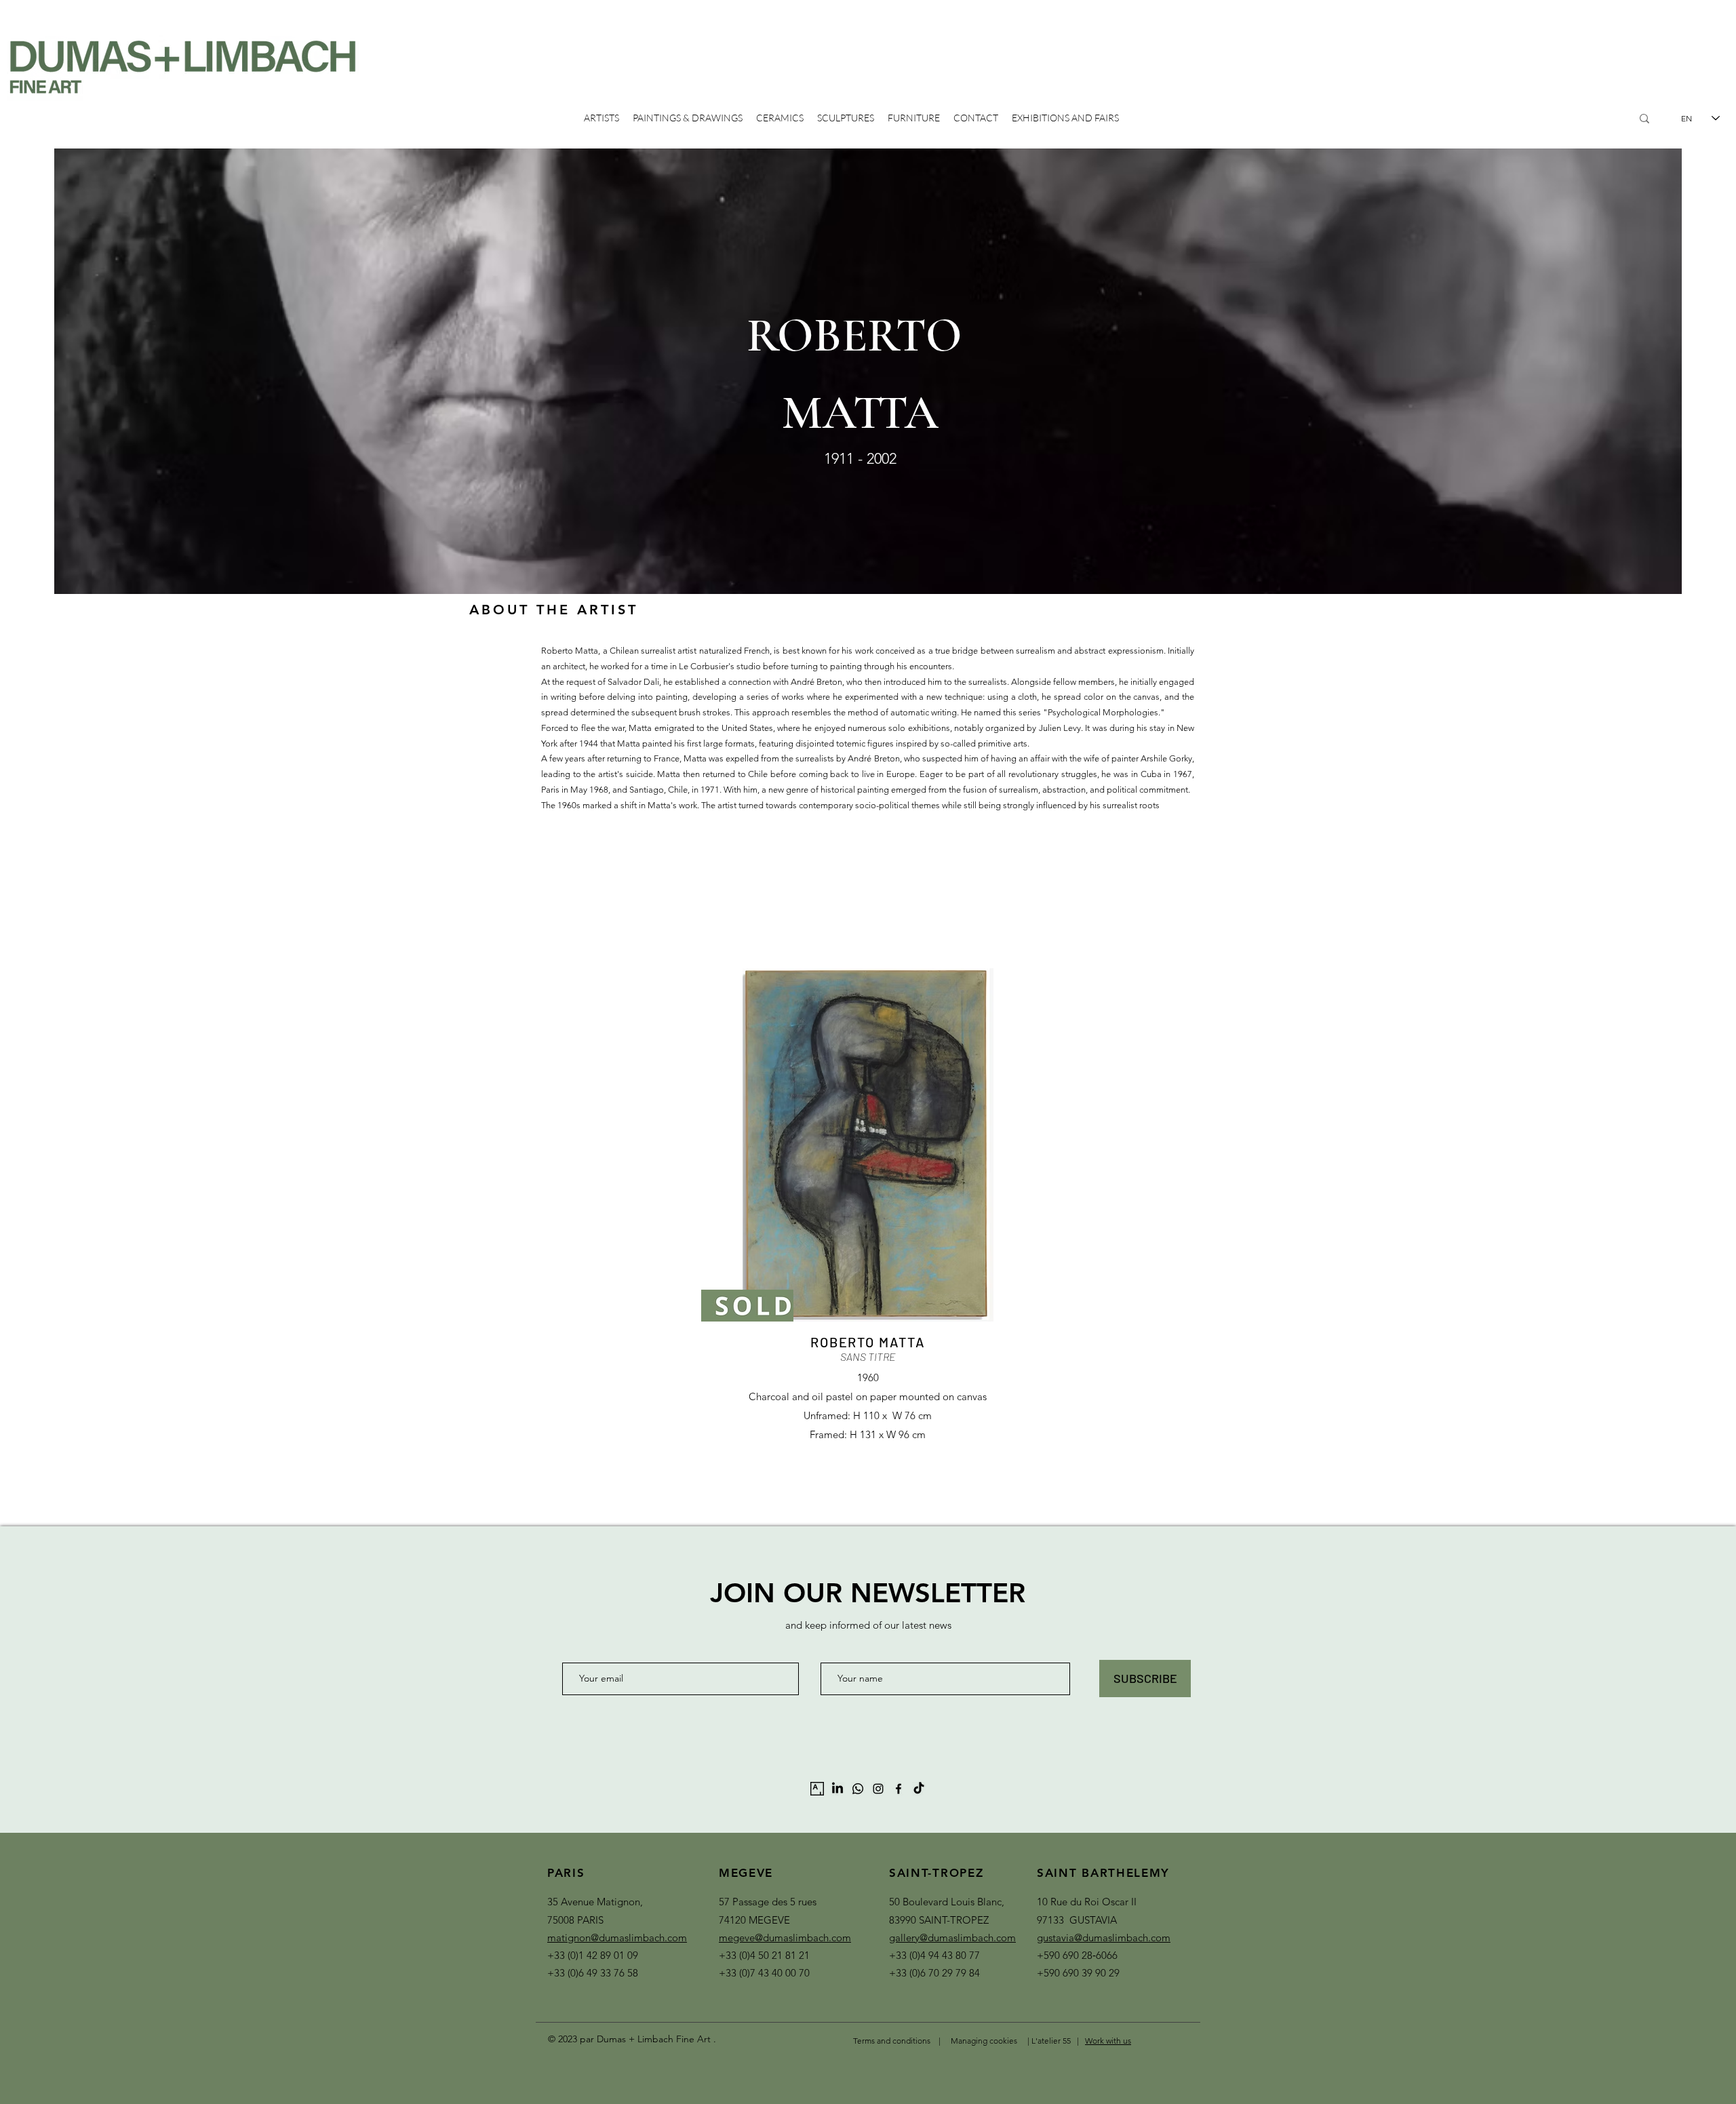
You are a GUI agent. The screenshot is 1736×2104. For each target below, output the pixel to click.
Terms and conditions (892, 2041)
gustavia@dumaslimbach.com (1104, 1938)
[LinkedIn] (837, 1789)
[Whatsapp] (858, 1789)
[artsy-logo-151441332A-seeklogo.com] (817, 1789)
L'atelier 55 (1052, 2041)
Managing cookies (984, 2041)
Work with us (1108, 2041)
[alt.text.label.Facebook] (899, 1789)
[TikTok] (919, 1789)
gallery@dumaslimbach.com (952, 1938)
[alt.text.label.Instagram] (878, 1789)
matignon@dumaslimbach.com (617, 1938)
